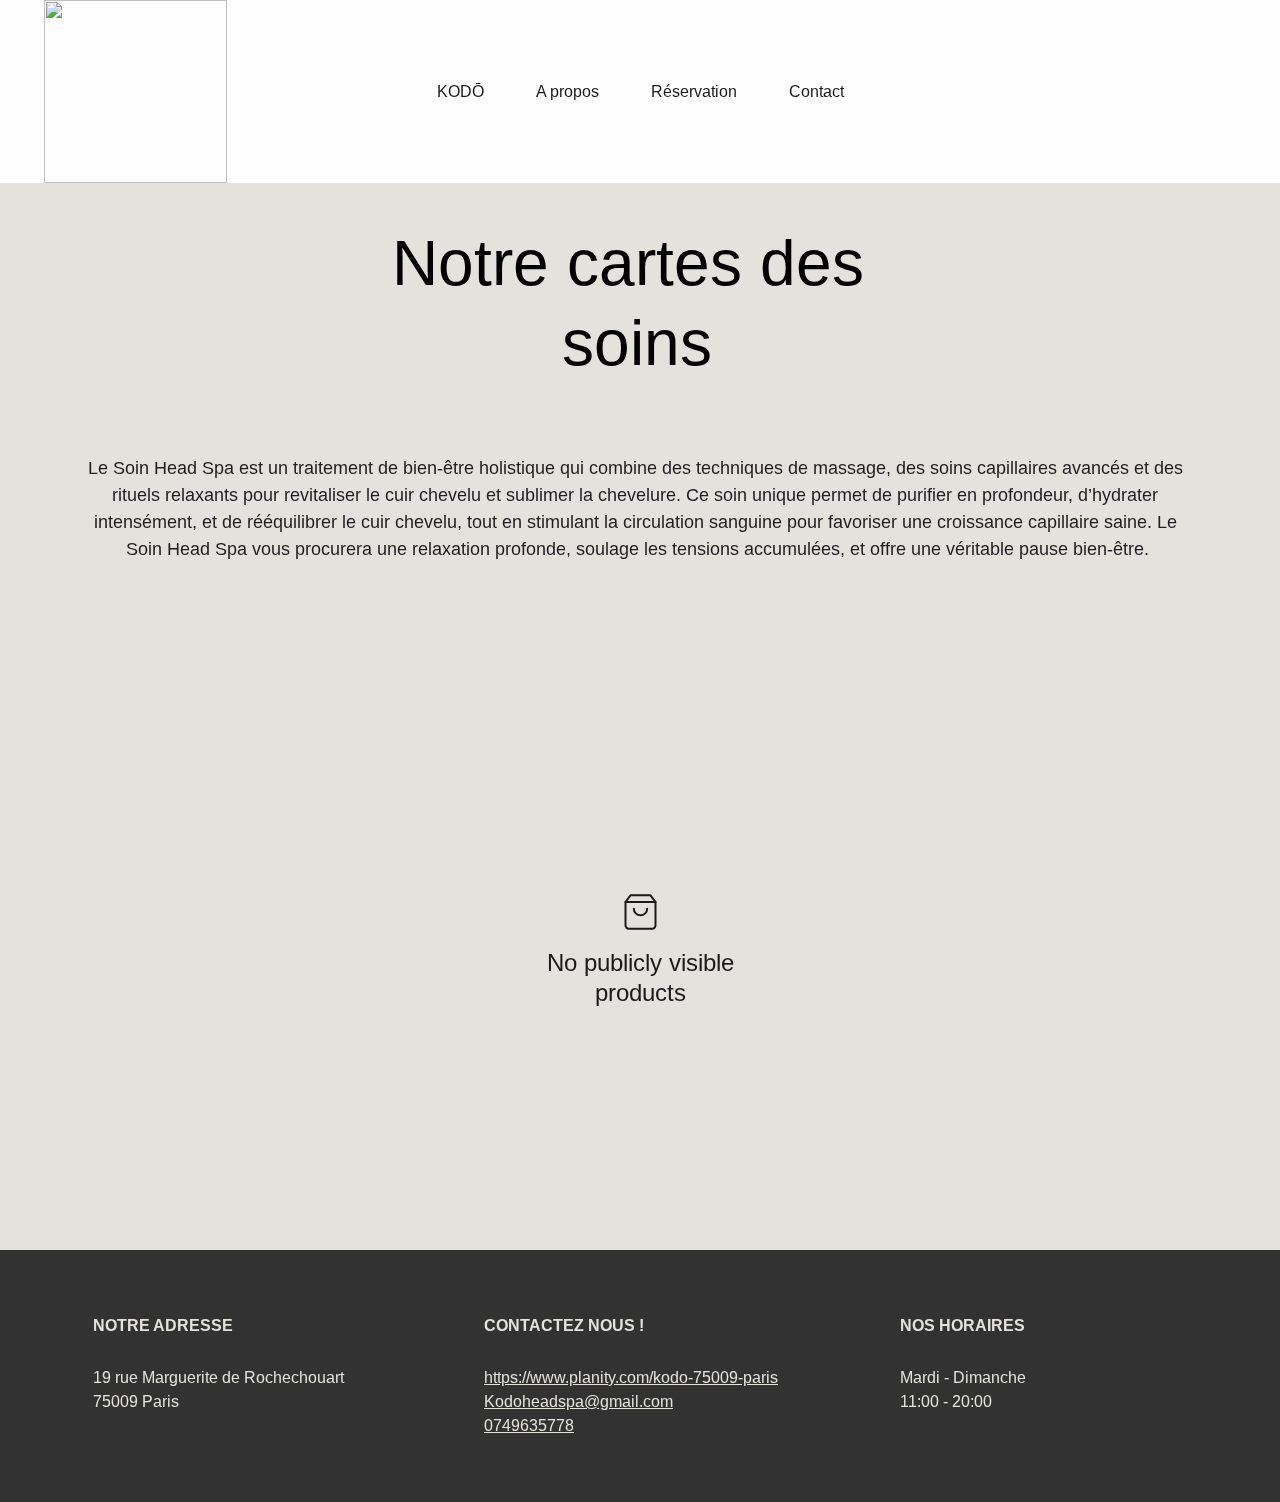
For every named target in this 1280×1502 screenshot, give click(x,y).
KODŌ (460, 91)
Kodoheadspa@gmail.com (578, 1401)
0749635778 (529, 1425)
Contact (816, 91)
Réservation (694, 91)
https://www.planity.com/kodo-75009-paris (631, 1377)
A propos (567, 91)
